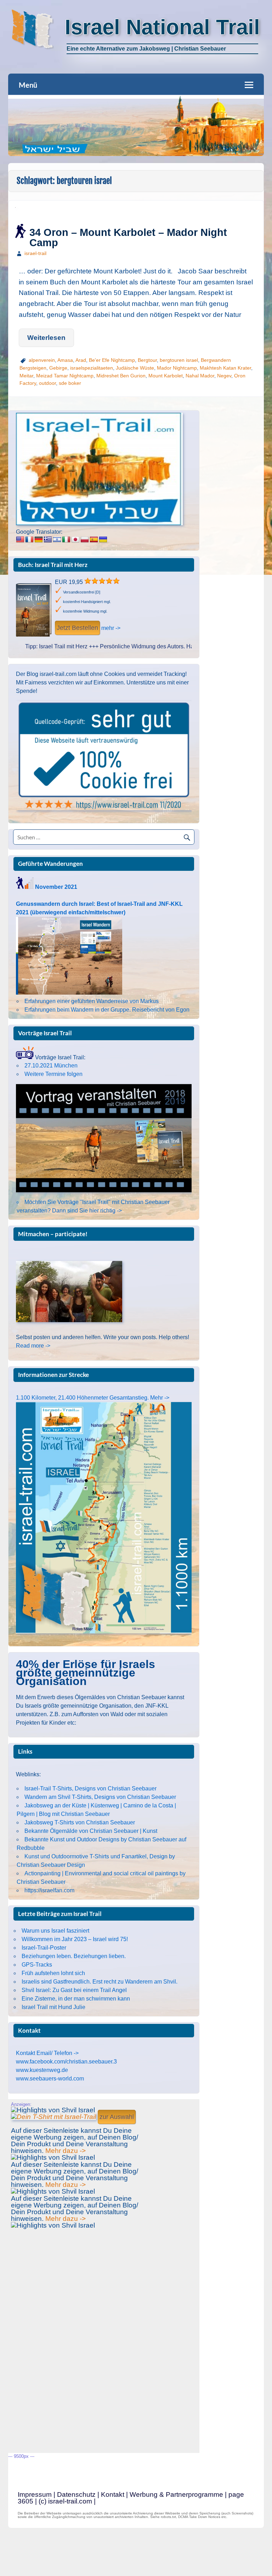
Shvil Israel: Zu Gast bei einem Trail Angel (74, 1990)
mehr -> (111, 628)
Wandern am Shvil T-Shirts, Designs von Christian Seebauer (100, 1797)
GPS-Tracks (37, 1965)
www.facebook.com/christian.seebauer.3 (66, 2062)
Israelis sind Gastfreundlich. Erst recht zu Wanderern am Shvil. (100, 1982)
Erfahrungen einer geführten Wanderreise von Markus (92, 1001)
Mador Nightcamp (177, 368)
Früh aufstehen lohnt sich (53, 1973)
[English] (20, 540)
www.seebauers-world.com (50, 2079)
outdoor (47, 383)
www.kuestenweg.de (42, 2070)
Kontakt (113, 2494)
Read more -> (33, 1346)
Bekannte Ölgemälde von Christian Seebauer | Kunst (91, 1831)
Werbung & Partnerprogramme (176, 2494)
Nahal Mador (200, 376)
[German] (39, 540)
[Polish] (85, 540)
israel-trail (35, 253)
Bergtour (147, 360)
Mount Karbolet (166, 376)
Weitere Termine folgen (53, 1074)
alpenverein (42, 360)
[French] (29, 540)
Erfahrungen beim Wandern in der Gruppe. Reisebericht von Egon (107, 1010)
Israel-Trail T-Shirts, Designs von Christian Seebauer (90, 1788)
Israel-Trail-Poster (44, 1948)
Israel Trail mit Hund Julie (53, 2007)
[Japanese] (75, 540)
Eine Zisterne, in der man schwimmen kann (76, 1999)
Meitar (26, 376)
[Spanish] (94, 540)
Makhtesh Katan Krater (225, 368)
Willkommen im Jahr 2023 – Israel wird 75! (75, 1939)
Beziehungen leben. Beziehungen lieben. (74, 1956)
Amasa (65, 360)
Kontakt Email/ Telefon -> (47, 2053)
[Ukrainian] (103, 540)
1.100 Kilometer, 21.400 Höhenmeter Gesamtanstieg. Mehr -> (93, 1398)
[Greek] (48, 540)
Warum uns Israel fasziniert (55, 1931)
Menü (28, 85)
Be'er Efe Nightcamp (112, 360)
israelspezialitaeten (92, 368)
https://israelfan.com (49, 1890)
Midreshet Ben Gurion (121, 376)
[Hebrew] (57, 540)
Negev (224, 376)
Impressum (35, 2494)
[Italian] (66, 540)
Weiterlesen (46, 338)
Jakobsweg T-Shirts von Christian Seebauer (80, 1822)
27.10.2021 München (51, 1066)
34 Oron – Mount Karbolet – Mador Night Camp (128, 238)
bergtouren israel (179, 360)
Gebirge (58, 368)
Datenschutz (76, 2494)
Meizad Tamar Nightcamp (65, 376)
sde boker (70, 383)
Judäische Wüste (135, 368)
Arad (81, 360)
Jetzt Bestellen (77, 628)
